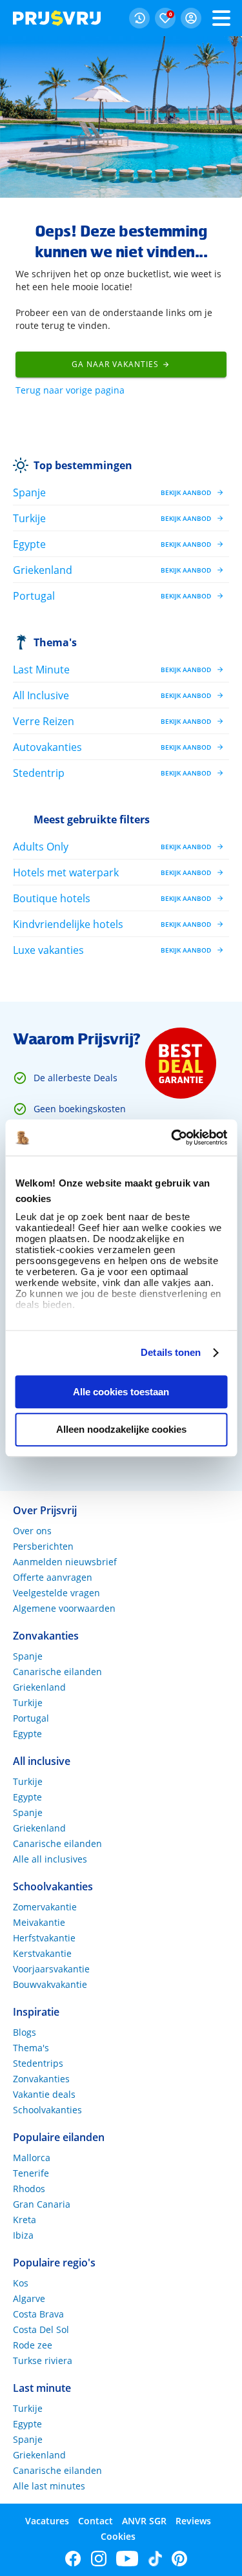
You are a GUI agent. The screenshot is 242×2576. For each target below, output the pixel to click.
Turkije (28, 1703)
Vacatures (47, 2521)
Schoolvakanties (47, 2110)
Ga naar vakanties (115, 364)
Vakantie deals (44, 2094)
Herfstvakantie (44, 1938)
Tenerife (31, 2173)
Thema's (55, 642)
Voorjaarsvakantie (51, 1969)
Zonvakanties (41, 2079)
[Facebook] (73, 2559)
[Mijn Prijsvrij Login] (191, 18)
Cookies (118, 2536)
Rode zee (33, 2345)
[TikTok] (155, 2559)
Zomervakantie (45, 1907)
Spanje (28, 1656)
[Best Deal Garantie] (181, 1063)
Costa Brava (38, 2314)
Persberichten (43, 1546)
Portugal (31, 1718)
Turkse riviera (43, 2360)
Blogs (25, 2032)
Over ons (32, 1531)
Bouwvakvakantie (50, 1984)
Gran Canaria (42, 2204)
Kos (21, 2283)
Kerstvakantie (42, 1953)
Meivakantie (39, 1922)
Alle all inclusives (50, 1859)
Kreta (25, 2220)
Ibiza (23, 2235)
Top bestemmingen (83, 465)
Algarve (29, 2298)
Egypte (27, 1734)
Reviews (193, 2521)
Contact (96, 2521)
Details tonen (171, 1352)
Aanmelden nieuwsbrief (65, 1562)
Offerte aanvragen (53, 1577)
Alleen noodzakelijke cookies (121, 1430)
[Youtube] (127, 2559)
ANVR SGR (144, 2521)
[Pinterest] (179, 2559)
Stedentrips (38, 2063)
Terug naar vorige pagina (70, 390)
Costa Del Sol (41, 2329)
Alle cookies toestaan (121, 1392)
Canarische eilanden (57, 1672)
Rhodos (29, 2189)
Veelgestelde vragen (56, 1593)
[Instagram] (99, 2559)
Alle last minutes (49, 2486)
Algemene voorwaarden (64, 1608)
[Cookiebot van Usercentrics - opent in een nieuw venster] (172, 1137)
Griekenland (39, 1687)
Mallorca (32, 2158)
